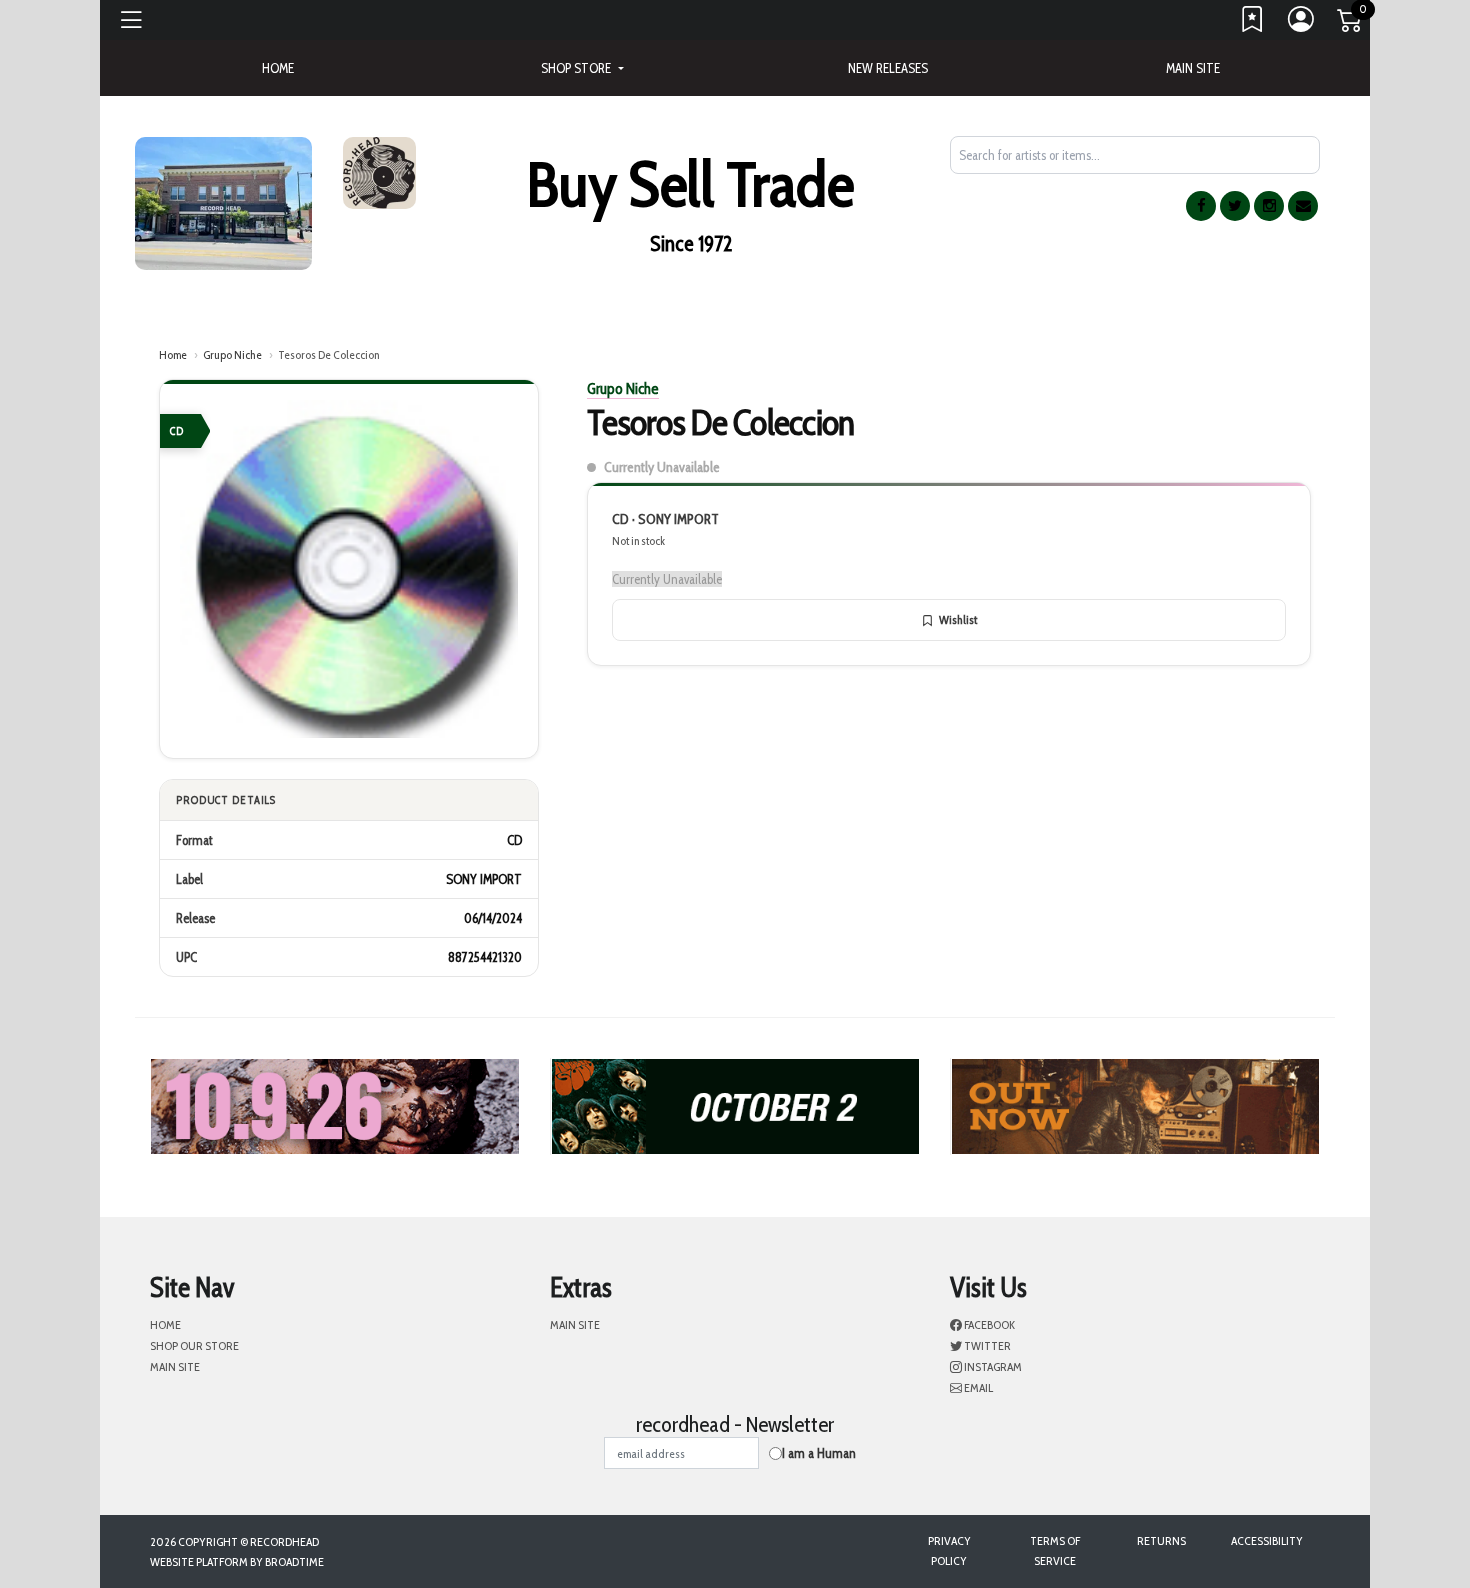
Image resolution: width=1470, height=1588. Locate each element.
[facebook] (1201, 206)
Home (173, 354)
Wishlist (958, 619)
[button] (582, 68)
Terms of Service (1055, 1550)
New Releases (888, 68)
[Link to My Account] (1302, 24)
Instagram (992, 1366)
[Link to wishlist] (1253, 24)
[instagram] (1269, 206)
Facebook (988, 1324)
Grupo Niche (232, 354)
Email (977, 1387)
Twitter (986, 1345)
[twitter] (1235, 206)
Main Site (1193, 68)
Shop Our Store (194, 1345)
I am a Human (819, 1453)
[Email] (1303, 206)
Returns (1161, 1540)
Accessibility (1267, 1540)
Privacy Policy (949, 1550)
